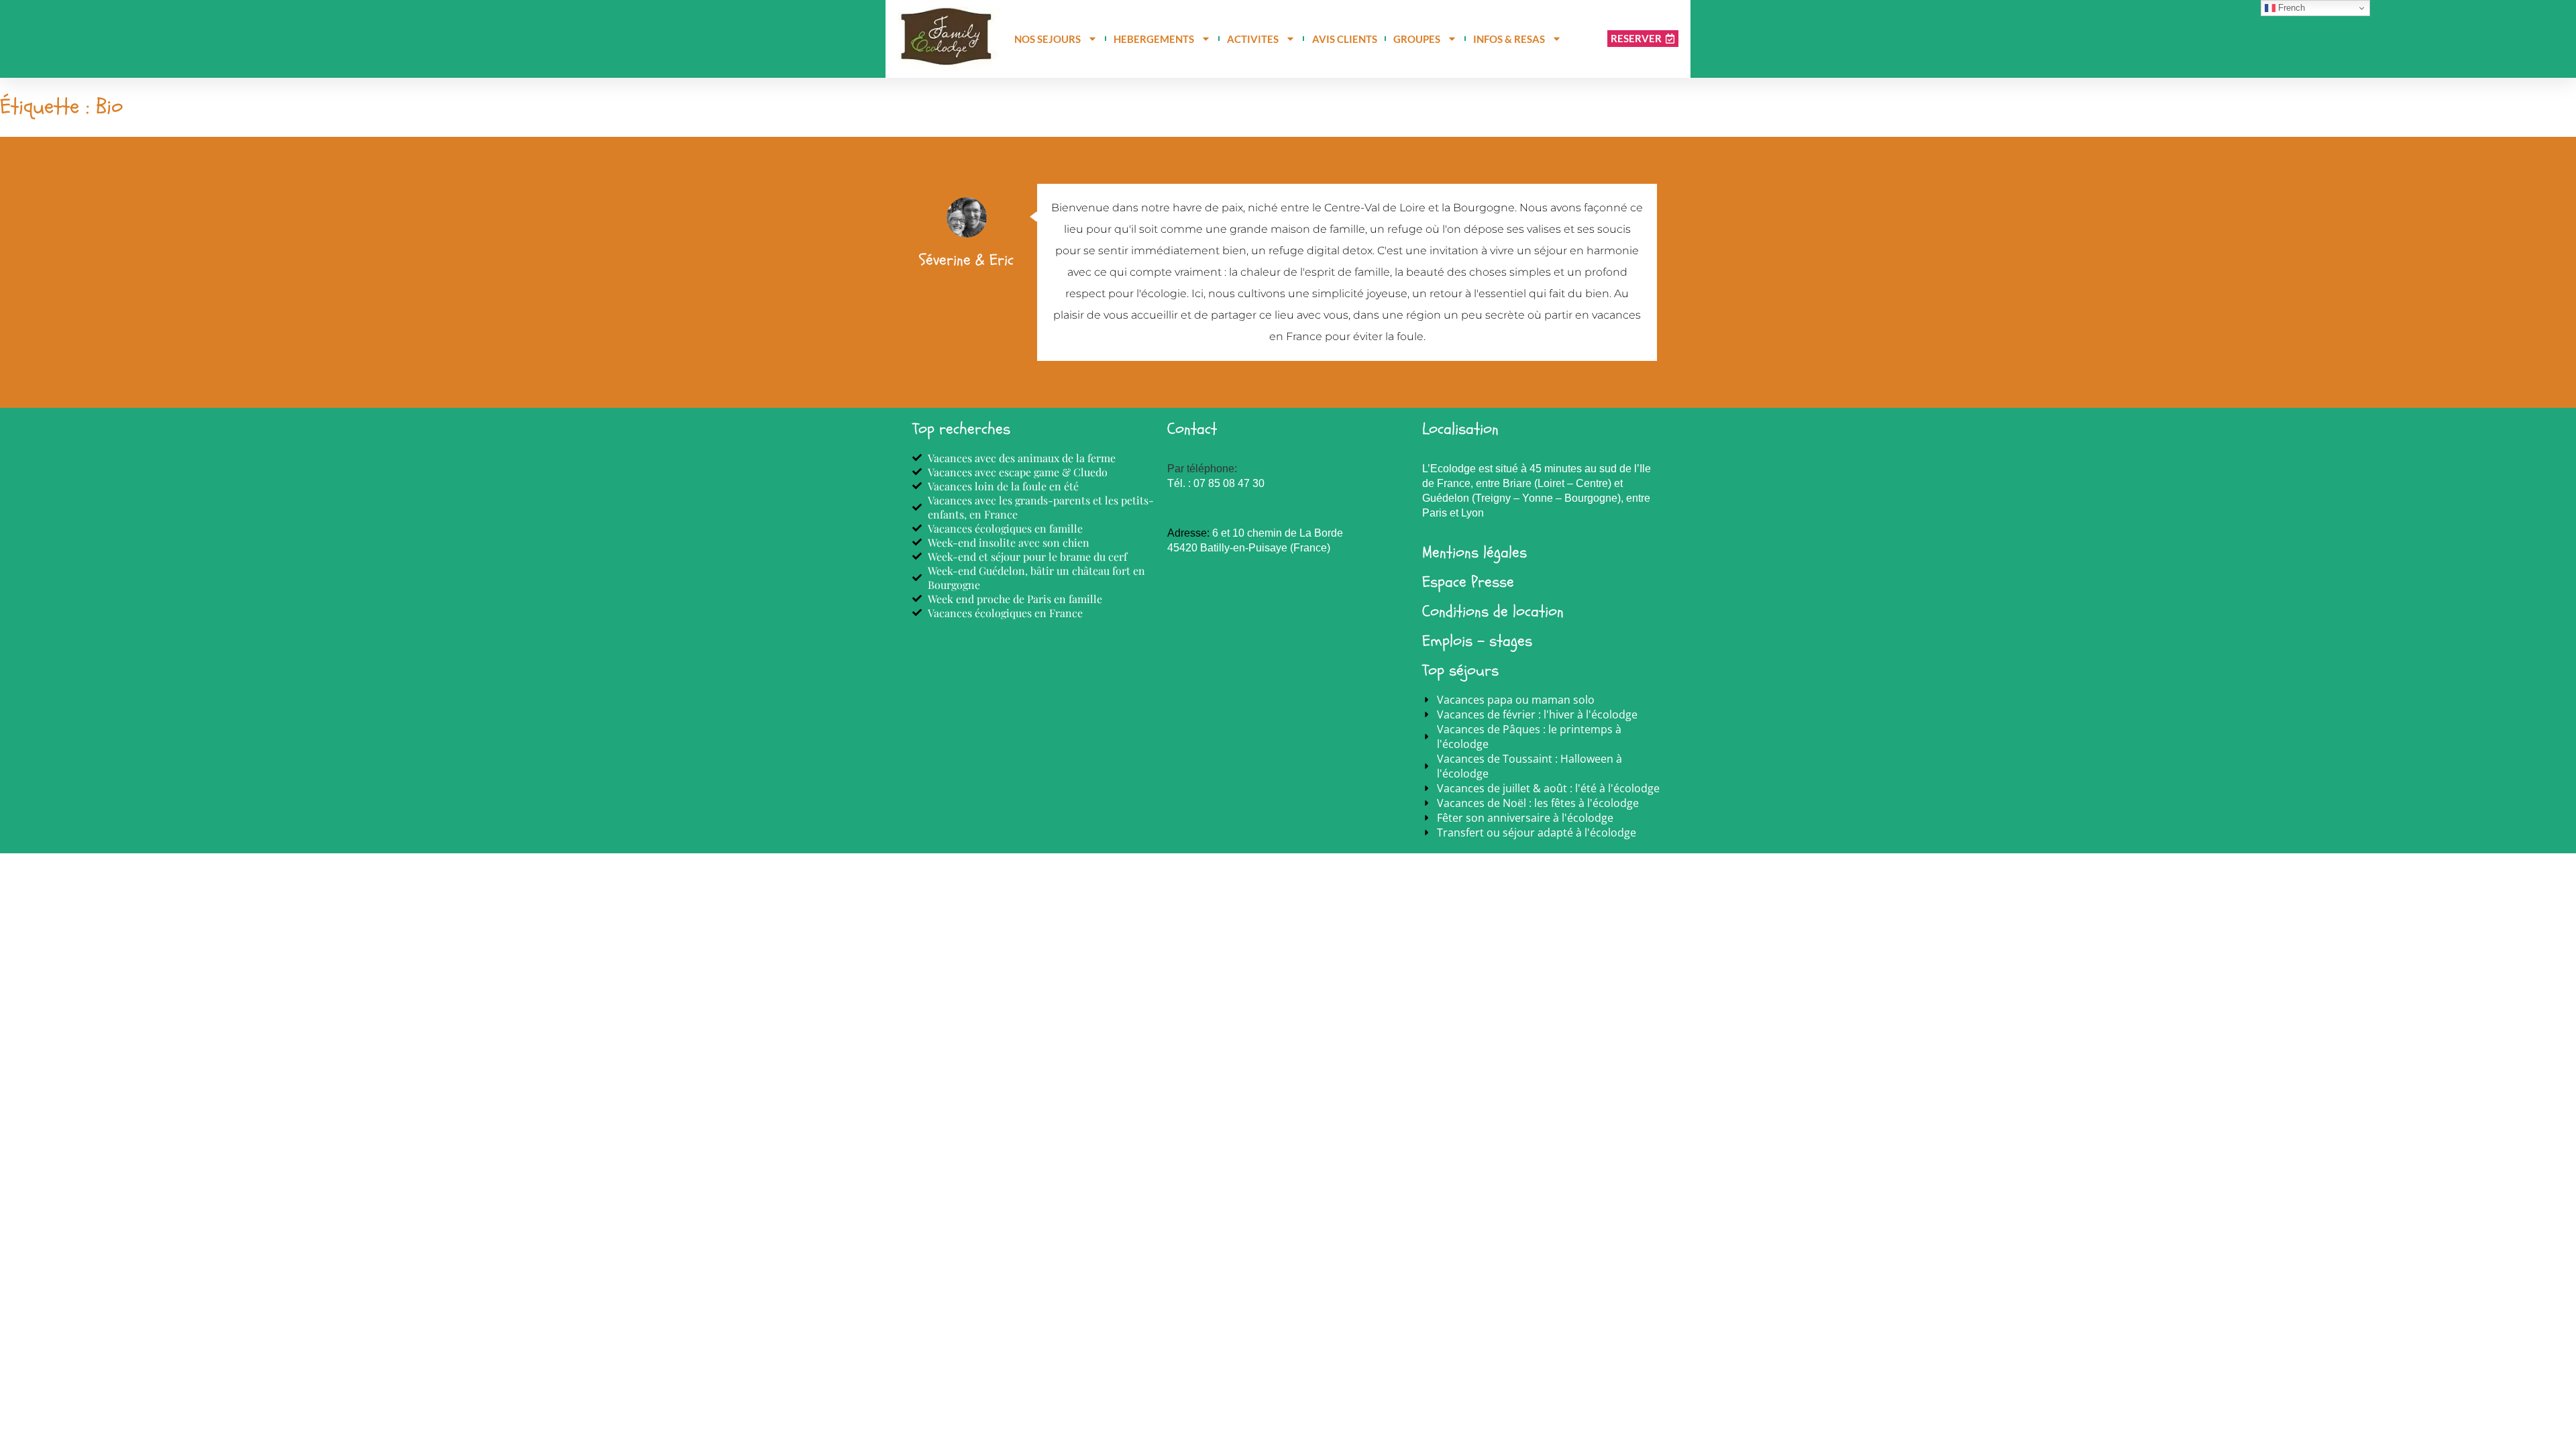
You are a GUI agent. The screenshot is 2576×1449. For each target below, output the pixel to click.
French (2290, 8)
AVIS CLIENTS (1345, 39)
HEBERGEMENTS (1154, 39)
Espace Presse (1468, 582)
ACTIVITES (1253, 39)
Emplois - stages (1477, 641)
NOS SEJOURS (1048, 39)
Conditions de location (1493, 611)
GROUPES (1417, 39)
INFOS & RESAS (1509, 39)
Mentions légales (1474, 552)
